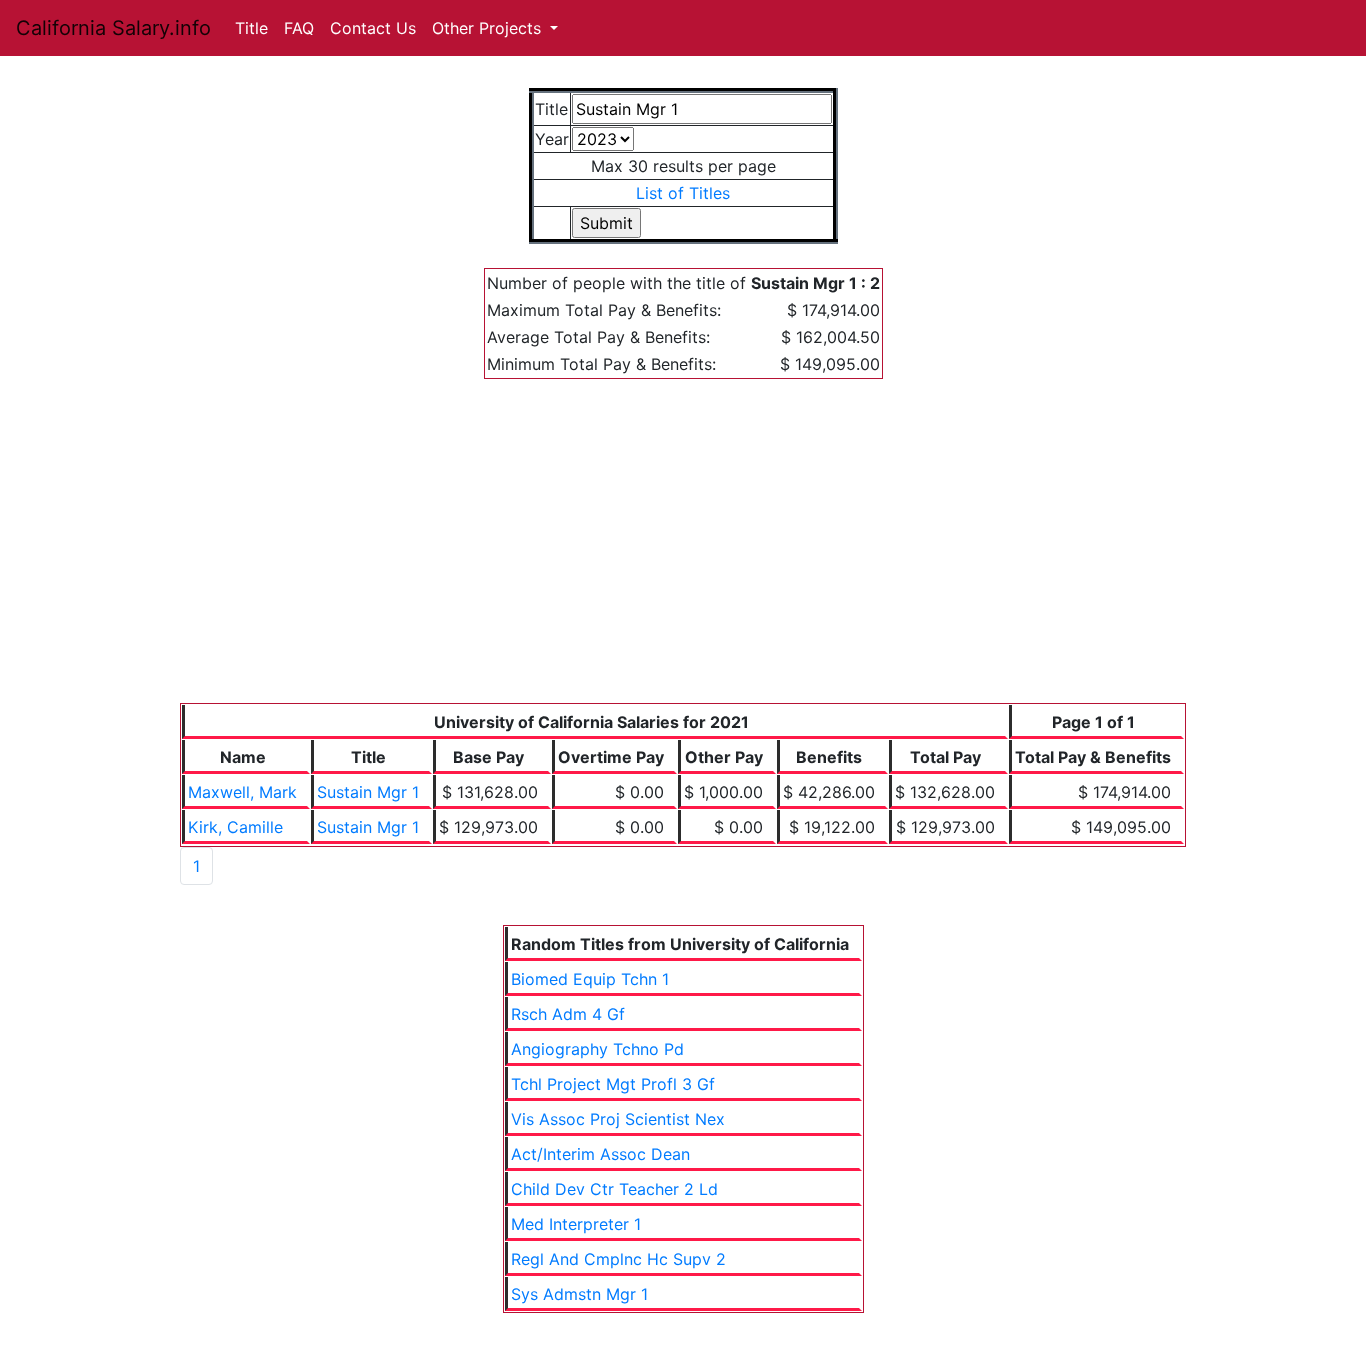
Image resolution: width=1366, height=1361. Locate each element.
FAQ (299, 28)
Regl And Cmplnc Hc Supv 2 (618, 1259)
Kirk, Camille (235, 827)
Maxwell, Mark (242, 792)
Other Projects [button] (489, 28)
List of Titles (683, 193)
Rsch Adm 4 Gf (568, 1014)
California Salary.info (113, 28)
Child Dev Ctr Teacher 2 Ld (614, 1189)
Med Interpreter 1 (576, 1224)
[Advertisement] (683, 553)
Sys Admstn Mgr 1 (579, 1294)
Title (251, 28)
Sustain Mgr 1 (368, 792)
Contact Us (373, 28)
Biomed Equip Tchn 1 (590, 979)
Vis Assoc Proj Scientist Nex (618, 1119)
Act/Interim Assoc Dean (600, 1154)
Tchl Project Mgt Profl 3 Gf (613, 1084)
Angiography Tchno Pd (597, 1049)
